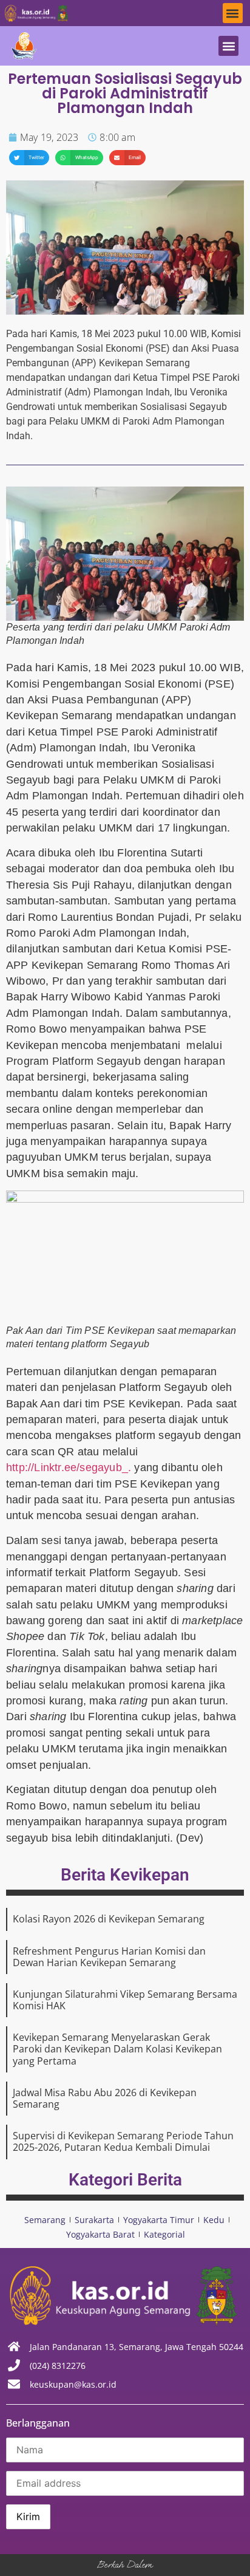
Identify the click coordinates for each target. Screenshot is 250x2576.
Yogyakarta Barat (100, 2234)
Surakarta (94, 2220)
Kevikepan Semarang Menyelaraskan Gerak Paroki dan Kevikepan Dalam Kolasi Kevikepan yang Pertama (117, 2049)
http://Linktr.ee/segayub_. (69, 1467)
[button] (233, 13)
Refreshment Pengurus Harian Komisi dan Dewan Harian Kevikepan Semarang (109, 1957)
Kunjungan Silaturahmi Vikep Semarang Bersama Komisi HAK (125, 2000)
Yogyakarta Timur (159, 2220)
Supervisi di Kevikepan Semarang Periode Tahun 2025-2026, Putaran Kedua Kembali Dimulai (123, 2141)
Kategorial (164, 2234)
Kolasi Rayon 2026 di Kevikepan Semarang (109, 1919)
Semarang (45, 2220)
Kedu (214, 2220)
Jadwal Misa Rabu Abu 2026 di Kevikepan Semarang (105, 2098)
